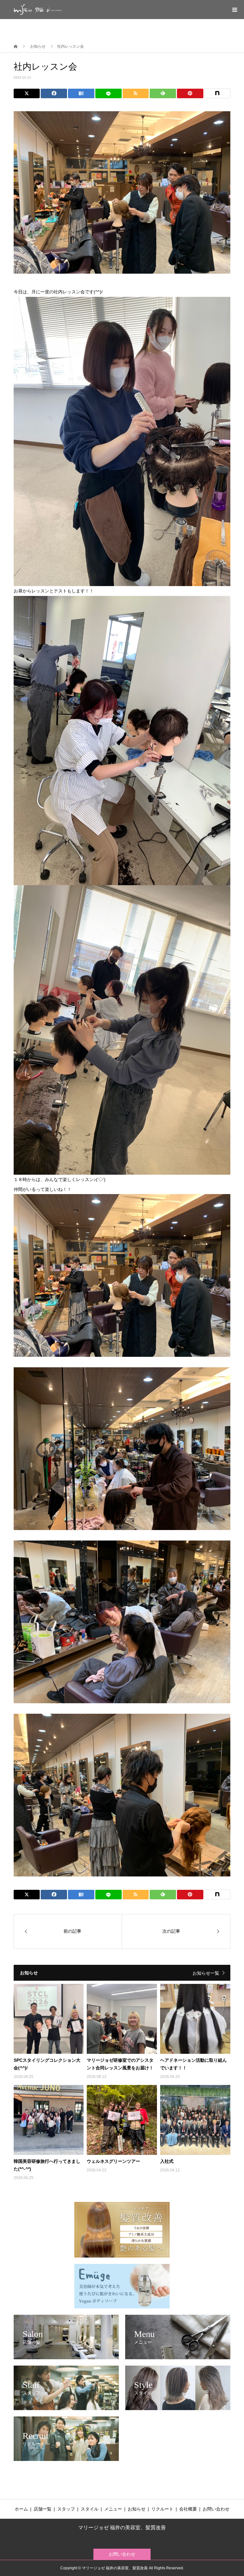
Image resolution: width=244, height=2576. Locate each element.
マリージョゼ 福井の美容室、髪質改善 (122, 2528)
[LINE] (108, 93)
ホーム (21, 2509)
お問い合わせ (216, 2509)
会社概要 (188, 2509)
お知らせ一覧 (206, 1973)
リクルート (162, 2509)
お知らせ (137, 2509)
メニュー (113, 2509)
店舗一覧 (43, 2509)
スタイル (90, 2509)
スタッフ (66, 2509)
